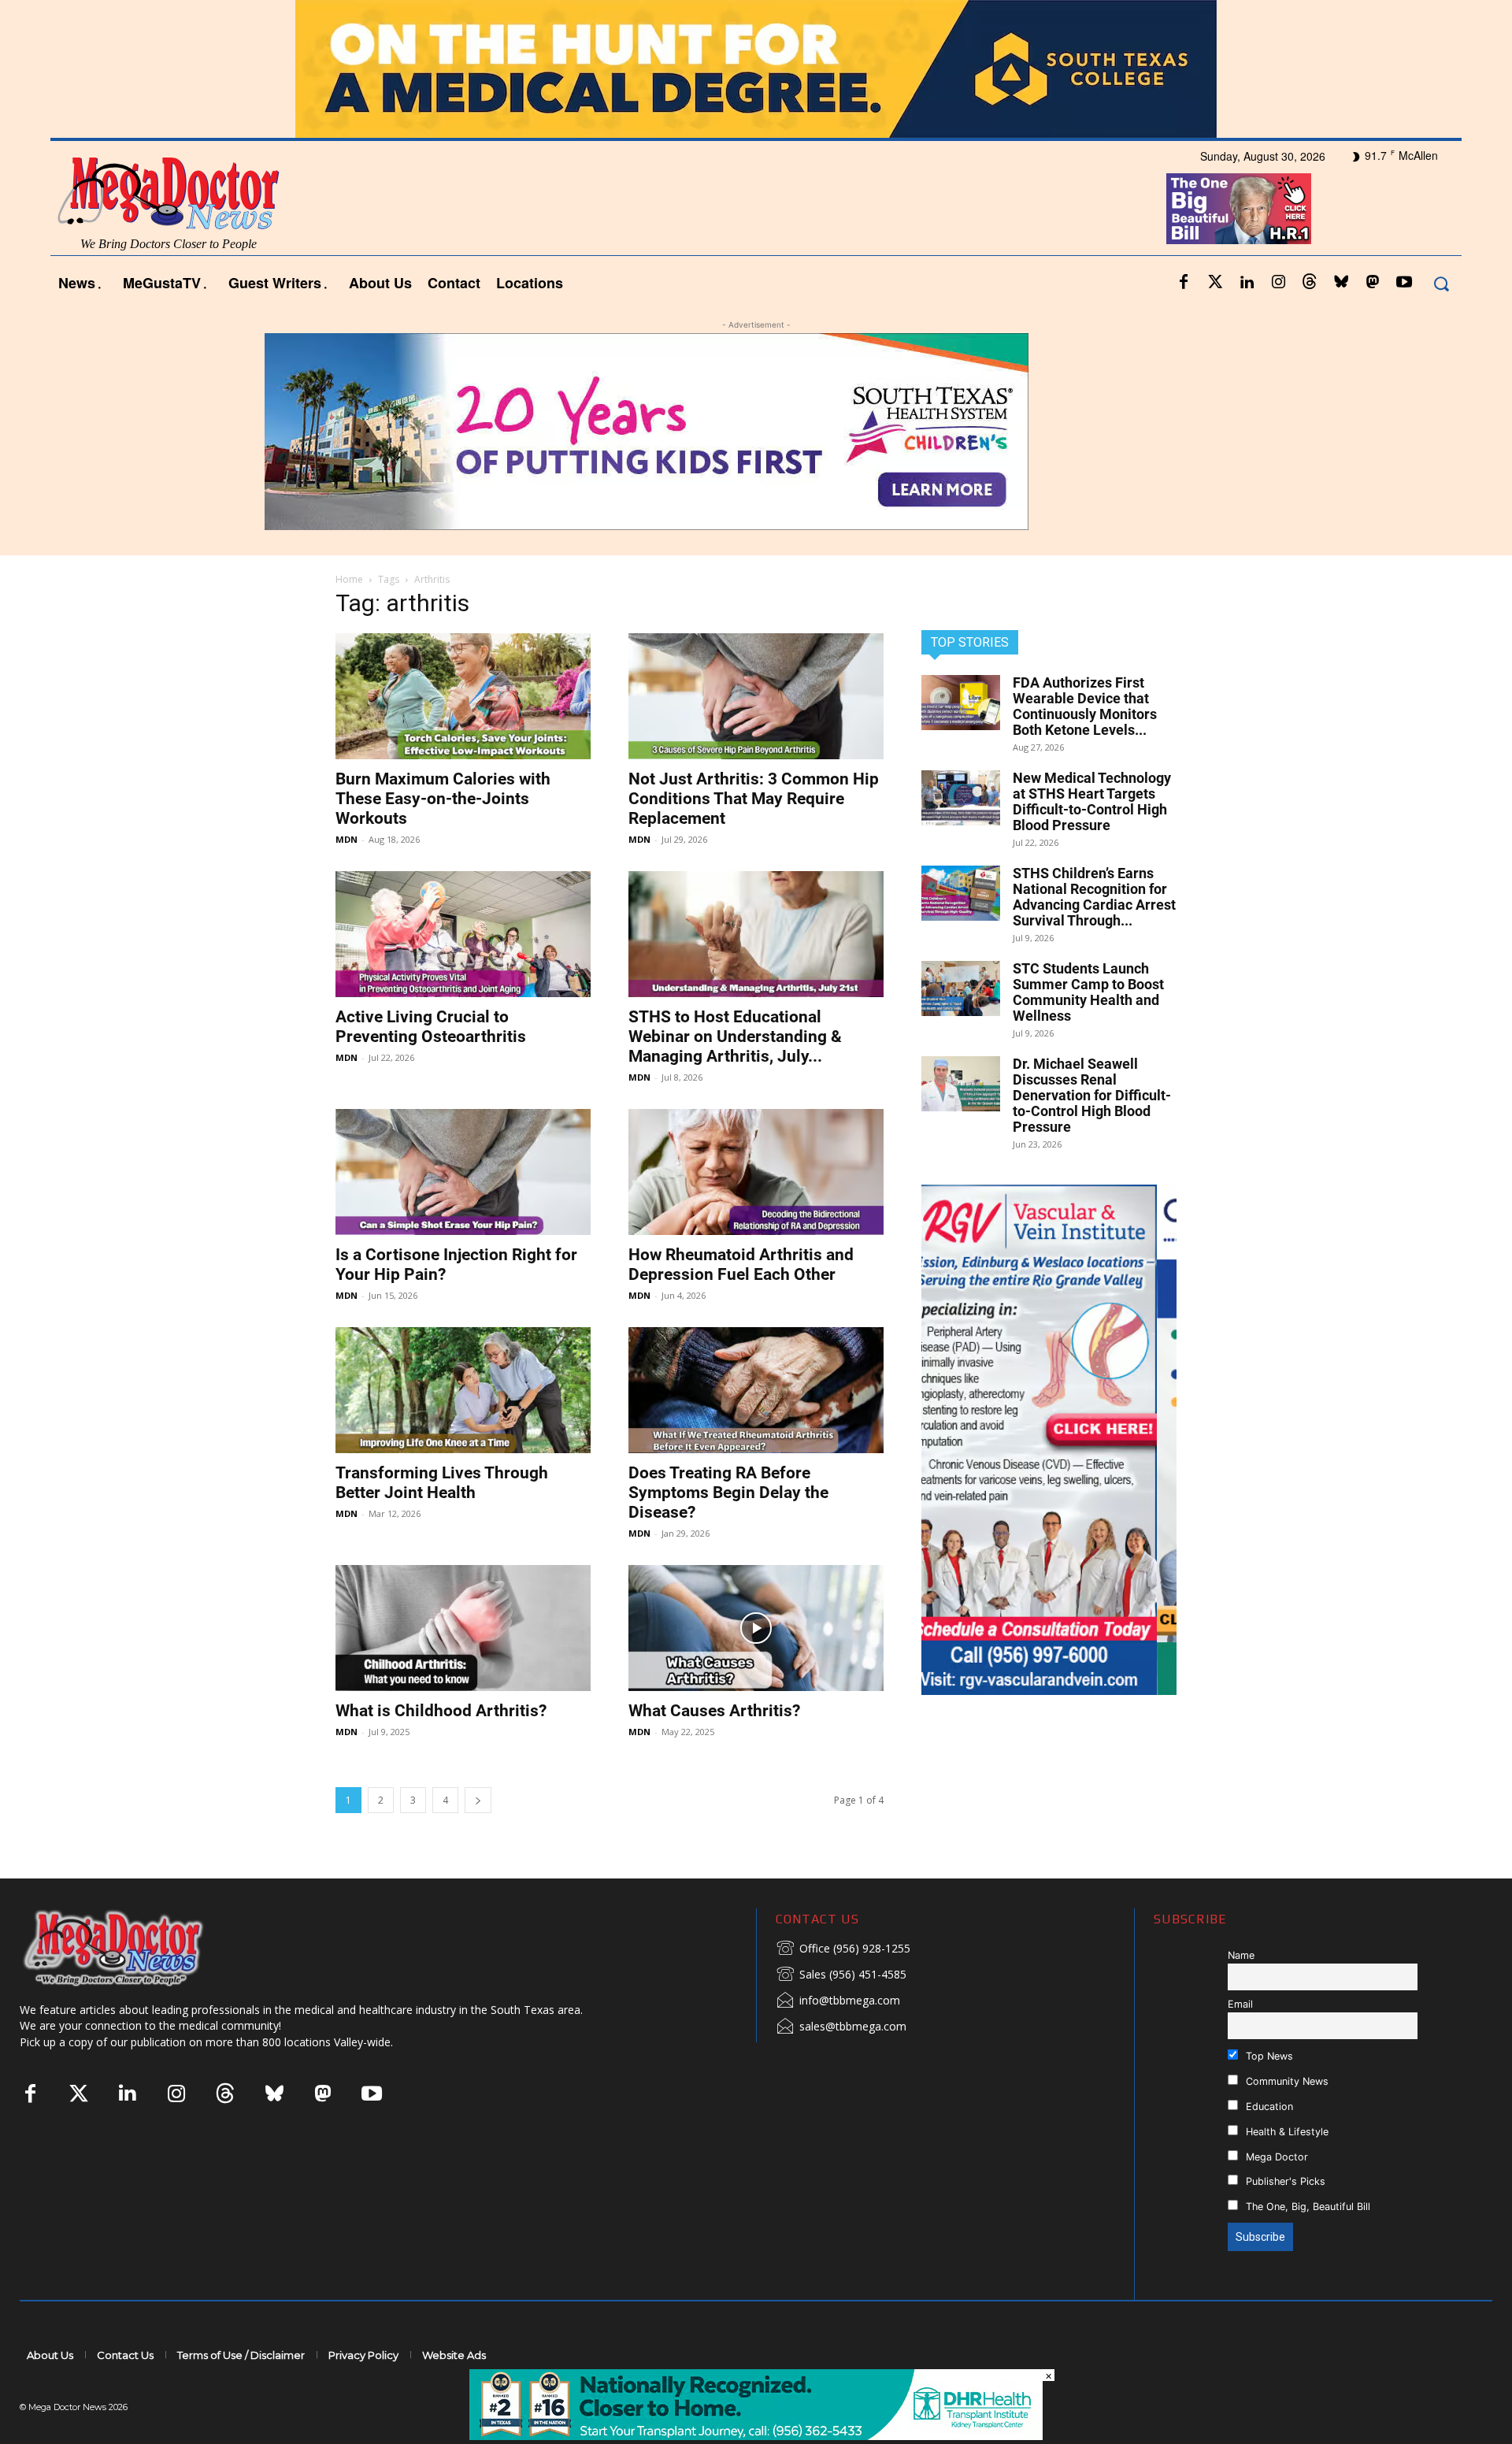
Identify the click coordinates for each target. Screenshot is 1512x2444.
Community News (1286, 2081)
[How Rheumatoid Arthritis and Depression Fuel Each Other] (756, 1172)
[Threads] (1310, 283)
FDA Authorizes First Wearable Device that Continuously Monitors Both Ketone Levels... (1085, 706)
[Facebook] (1184, 283)
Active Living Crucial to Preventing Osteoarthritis (431, 1027)
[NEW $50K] (756, 432)
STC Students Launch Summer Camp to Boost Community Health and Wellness (1088, 992)
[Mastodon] (1373, 283)
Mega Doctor (1275, 2157)
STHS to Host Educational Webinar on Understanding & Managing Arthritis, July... (735, 1037)
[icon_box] (843, 1949)
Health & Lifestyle (1286, 2132)
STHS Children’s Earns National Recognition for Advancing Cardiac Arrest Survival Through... (1094, 897)
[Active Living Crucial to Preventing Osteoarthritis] (463, 934)
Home (349, 579)
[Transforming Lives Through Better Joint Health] (463, 1390)
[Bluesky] (1341, 283)
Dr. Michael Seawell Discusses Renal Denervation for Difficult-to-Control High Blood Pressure (1092, 1095)
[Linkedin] (1247, 283)
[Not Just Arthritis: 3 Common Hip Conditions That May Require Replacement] (756, 696)
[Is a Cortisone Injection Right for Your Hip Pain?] (463, 1172)
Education (1268, 2107)
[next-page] (478, 1800)
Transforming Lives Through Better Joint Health (442, 1483)
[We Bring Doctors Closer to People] (137, 1947)
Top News (1268, 2056)
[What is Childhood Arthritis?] (463, 1628)
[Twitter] (1215, 283)
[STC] (756, 69)
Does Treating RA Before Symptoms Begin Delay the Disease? (728, 1493)
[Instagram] (1278, 283)
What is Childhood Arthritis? (441, 1711)
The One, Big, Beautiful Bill (1306, 2207)
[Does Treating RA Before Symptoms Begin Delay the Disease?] (756, 1390)
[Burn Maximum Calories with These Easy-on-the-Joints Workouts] (463, 696)
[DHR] (756, 2436)
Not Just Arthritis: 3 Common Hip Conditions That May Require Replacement (754, 799)
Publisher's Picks (1284, 2181)
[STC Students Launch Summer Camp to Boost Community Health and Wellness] (961, 988)
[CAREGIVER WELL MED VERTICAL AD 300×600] (1049, 1440)
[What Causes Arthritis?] (756, 1628)
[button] (1441, 283)
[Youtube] (1404, 283)
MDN (346, 839)
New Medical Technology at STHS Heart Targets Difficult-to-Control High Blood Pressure (1092, 801)
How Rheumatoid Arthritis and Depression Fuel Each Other (741, 1265)
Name (1241, 1955)
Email (1240, 2004)
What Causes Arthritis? (714, 1711)
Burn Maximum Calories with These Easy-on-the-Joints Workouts (443, 799)
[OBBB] (1239, 209)
